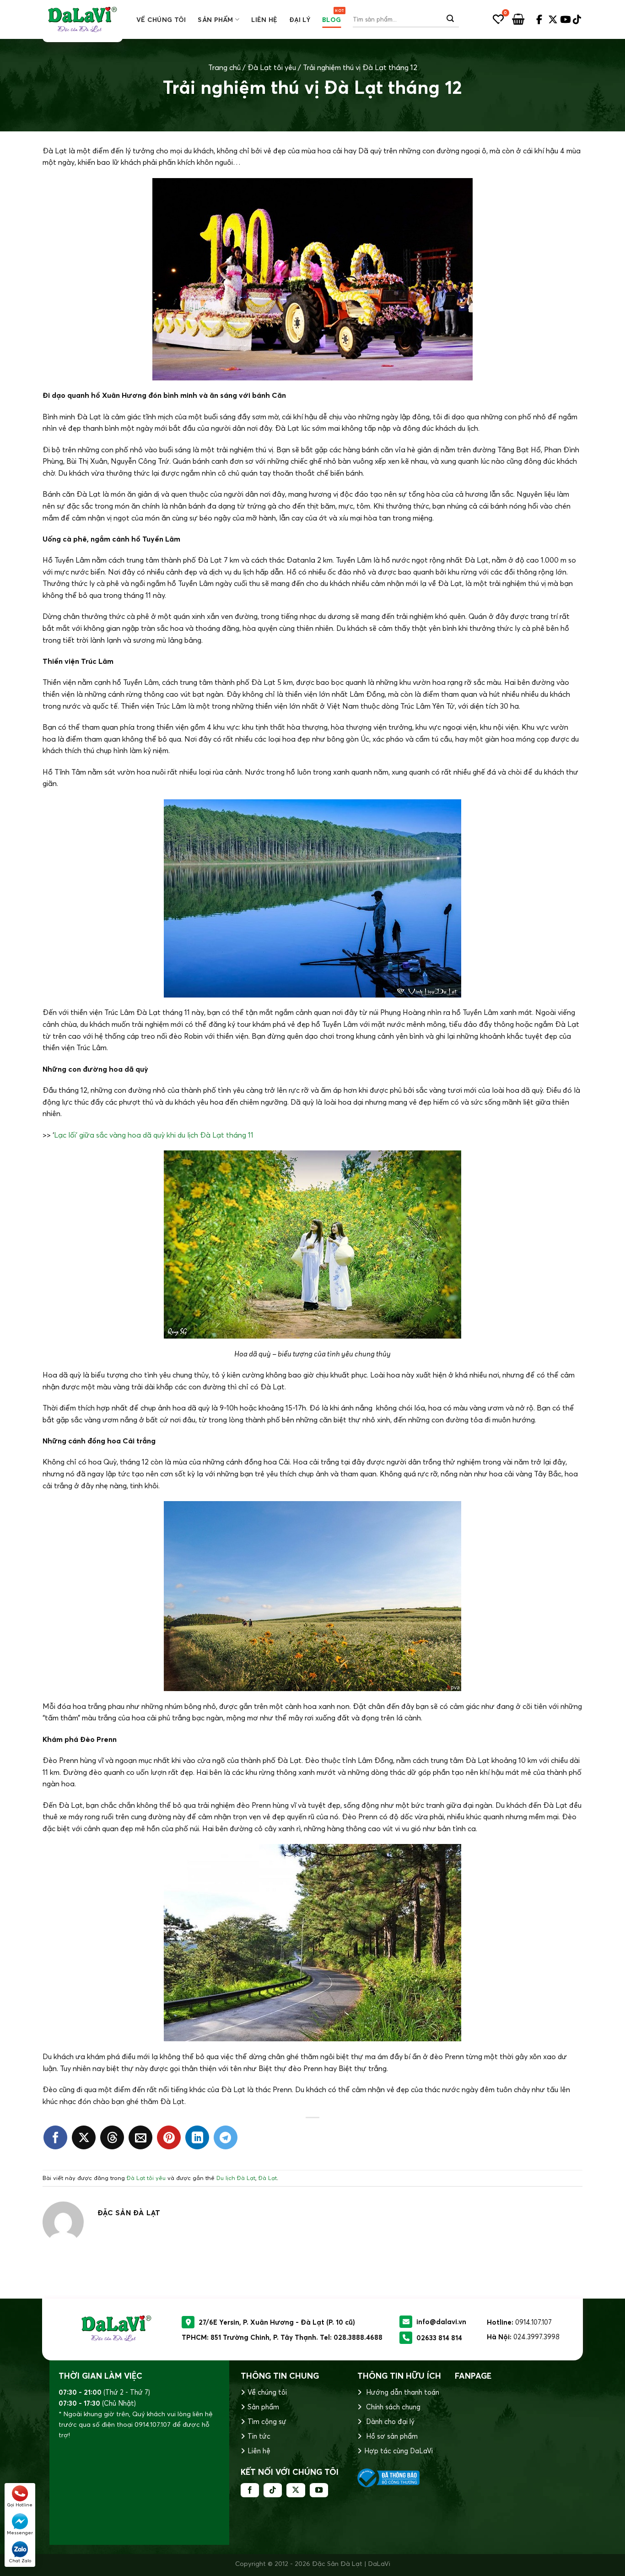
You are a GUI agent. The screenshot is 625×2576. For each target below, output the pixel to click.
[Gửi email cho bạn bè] (140, 2137)
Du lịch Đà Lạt (236, 2178)
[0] (498, 19)
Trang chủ (224, 67)
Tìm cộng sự (267, 2421)
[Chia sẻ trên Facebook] (55, 2137)
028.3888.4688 (358, 2337)
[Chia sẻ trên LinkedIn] (197, 2137)
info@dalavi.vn (441, 2322)
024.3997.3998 (536, 2337)
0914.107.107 (533, 2322)
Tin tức (259, 2436)
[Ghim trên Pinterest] (169, 2137)
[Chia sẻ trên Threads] (112, 2137)
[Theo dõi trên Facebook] (250, 2490)
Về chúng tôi (161, 20)
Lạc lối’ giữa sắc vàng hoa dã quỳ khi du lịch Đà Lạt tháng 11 (154, 1135)
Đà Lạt (268, 2178)
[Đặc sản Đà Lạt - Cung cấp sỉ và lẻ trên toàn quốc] (83, 19)
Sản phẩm (215, 20)
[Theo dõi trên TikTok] (273, 2490)
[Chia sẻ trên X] (84, 2137)
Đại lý (300, 20)
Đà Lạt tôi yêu (272, 67)
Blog (331, 20)
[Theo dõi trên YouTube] (319, 2490)
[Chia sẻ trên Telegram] (226, 2137)
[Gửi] (450, 19)
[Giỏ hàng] (518, 19)
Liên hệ (264, 20)
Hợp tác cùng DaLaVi (399, 2451)
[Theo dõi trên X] (296, 2490)
